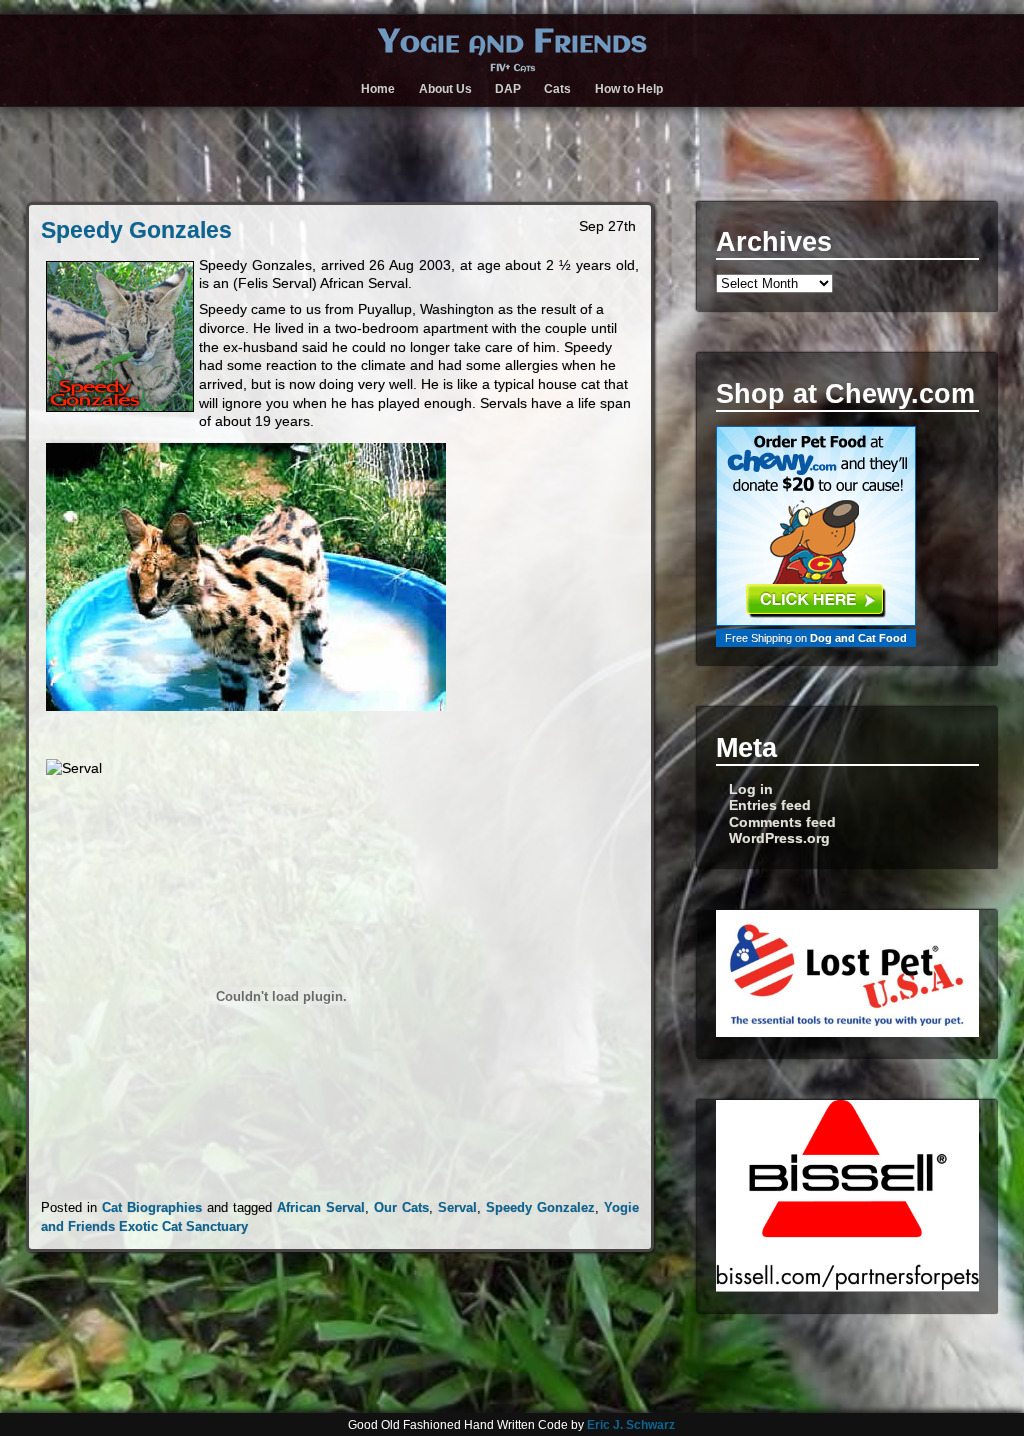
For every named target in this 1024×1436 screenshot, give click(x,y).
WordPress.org (779, 838)
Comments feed (782, 822)
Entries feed (770, 805)
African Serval (321, 1207)
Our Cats (401, 1207)
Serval (457, 1207)
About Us (445, 89)
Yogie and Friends (512, 43)
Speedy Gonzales (136, 230)
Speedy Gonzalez (540, 1207)
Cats (557, 89)
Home (378, 89)
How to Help (629, 89)
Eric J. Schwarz (631, 1425)
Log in (751, 789)
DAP (508, 89)
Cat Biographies (152, 1207)
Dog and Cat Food (858, 638)
